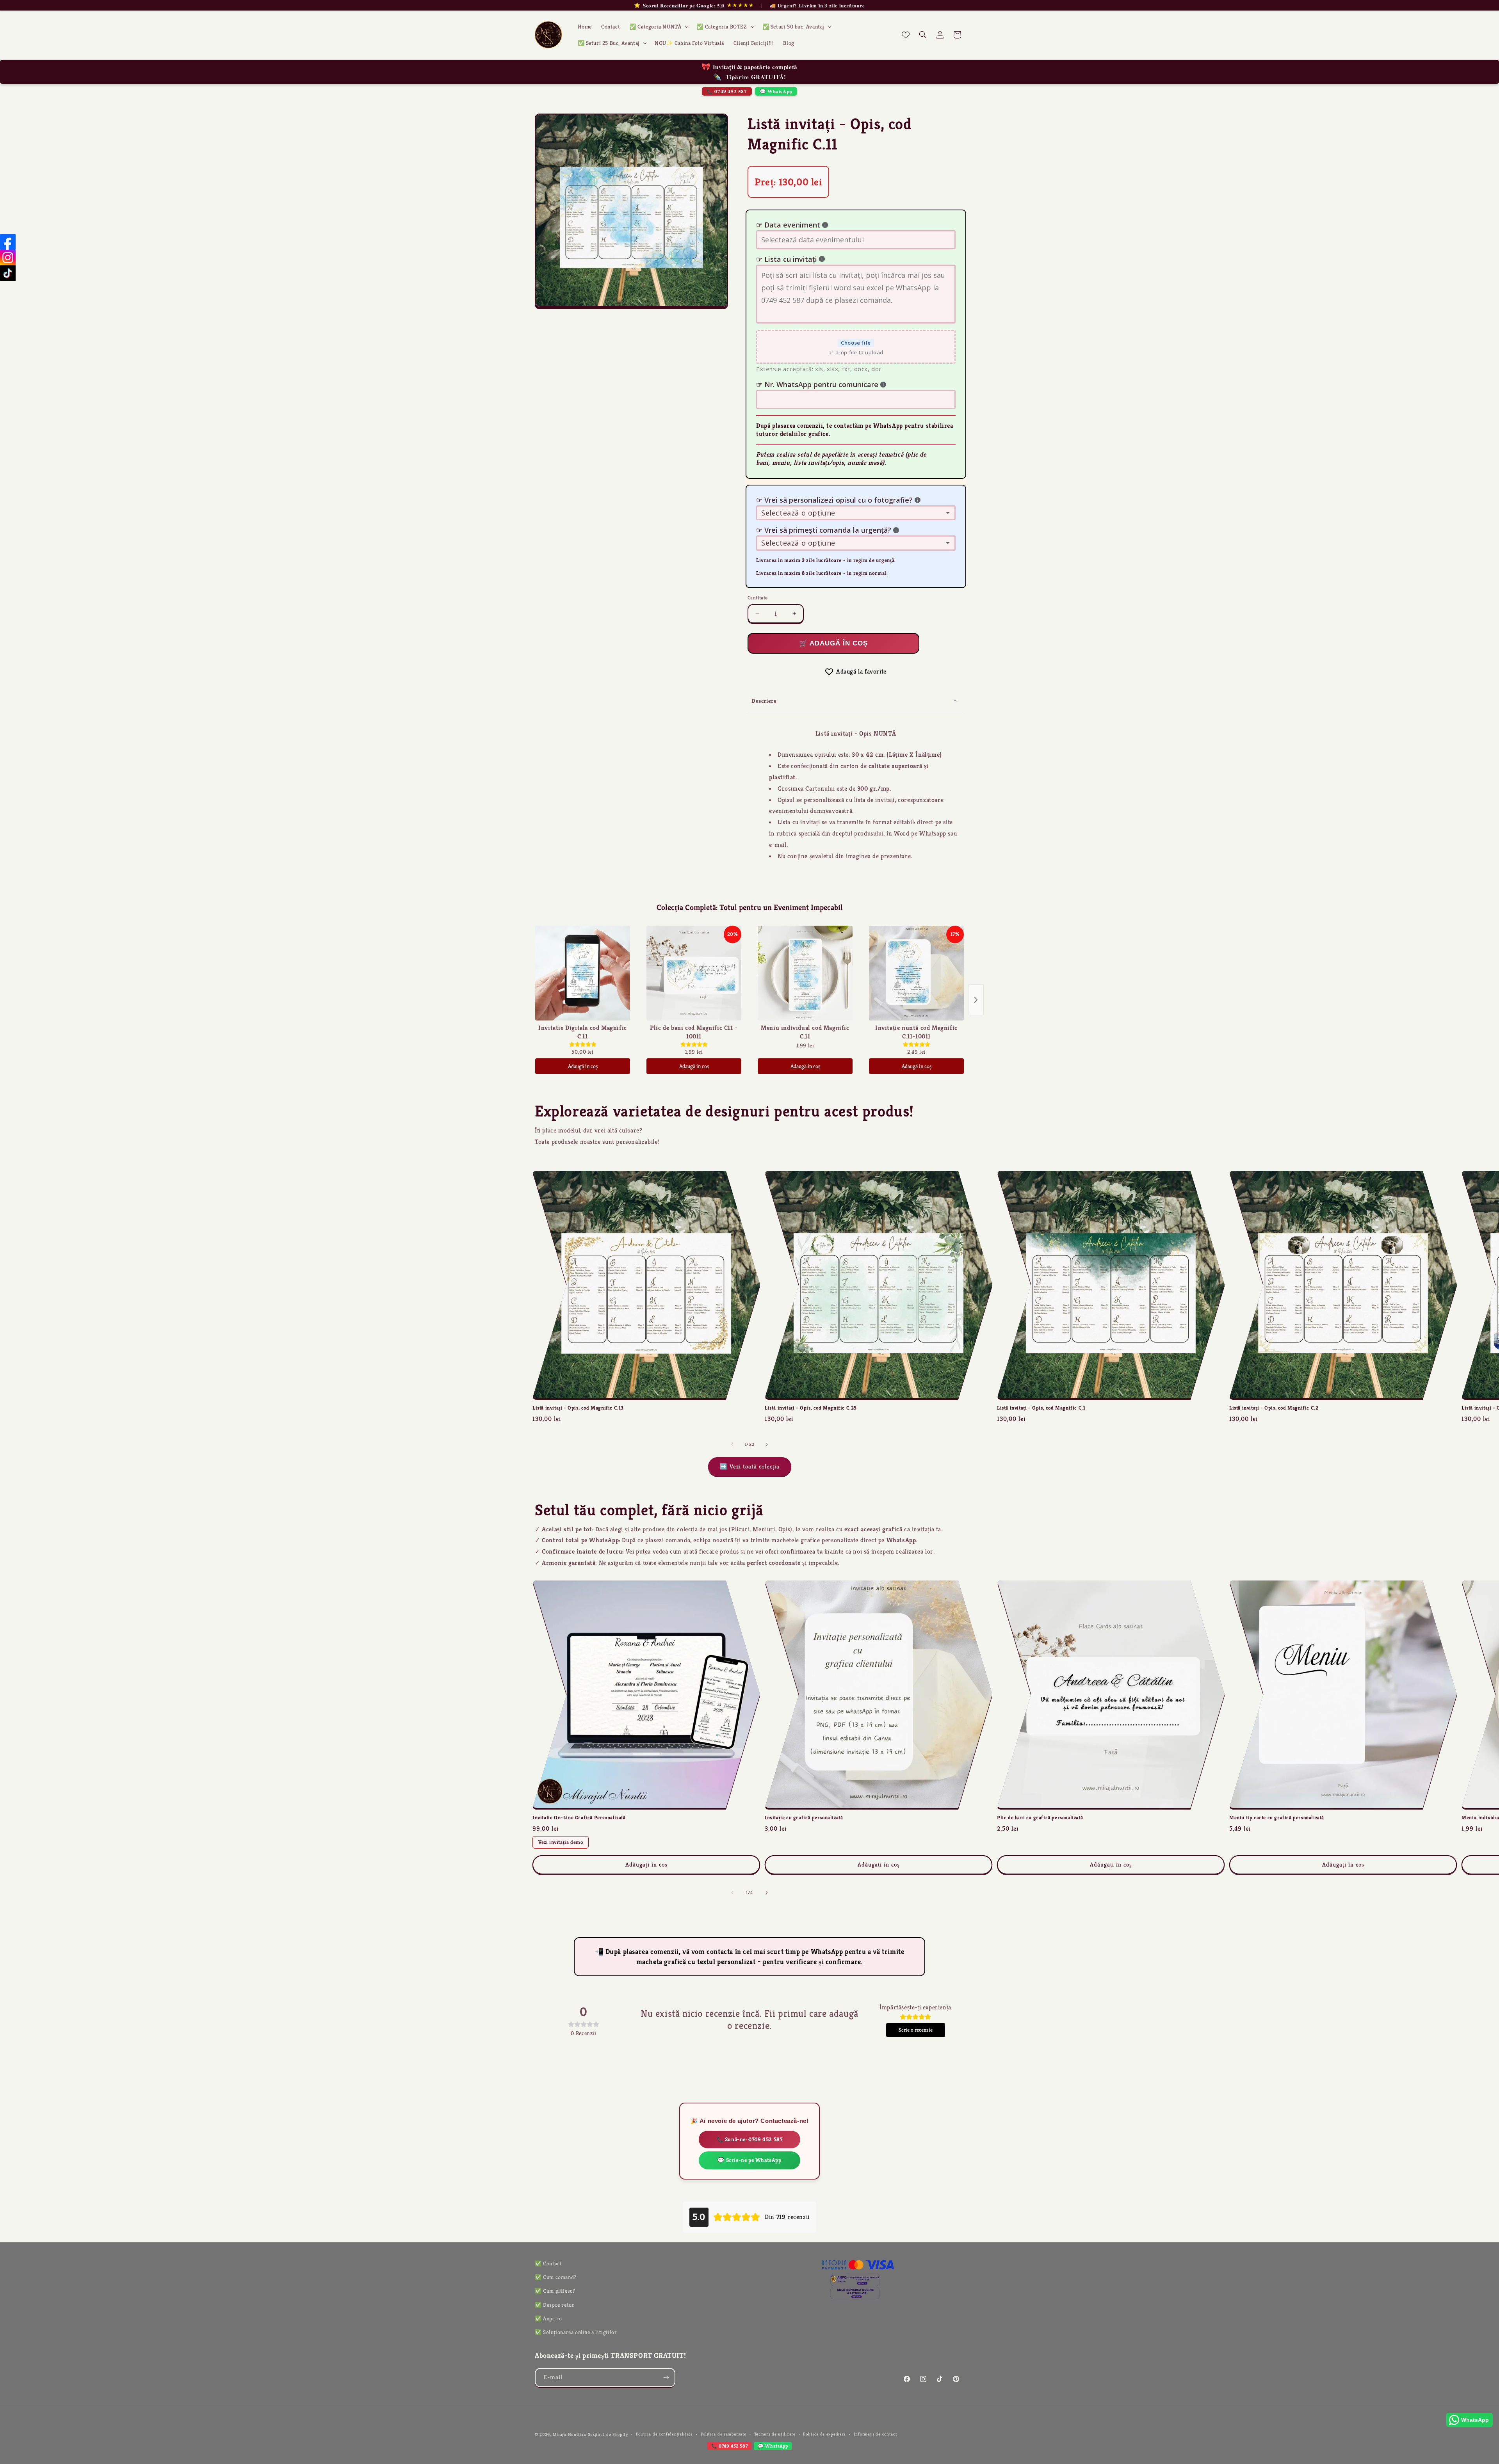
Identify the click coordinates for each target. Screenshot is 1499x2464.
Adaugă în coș (583, 1066)
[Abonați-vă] (666, 2378)
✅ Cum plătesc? (555, 2291)
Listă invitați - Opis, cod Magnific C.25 (811, 1408)
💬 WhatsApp (776, 91)
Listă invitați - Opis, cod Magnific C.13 (578, 1408)
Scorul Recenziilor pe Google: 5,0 (684, 5)
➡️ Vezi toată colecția (750, 1466)
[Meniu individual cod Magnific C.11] (805, 973)
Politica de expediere (824, 2434)
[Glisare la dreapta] (767, 1445)
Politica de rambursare (724, 2434)
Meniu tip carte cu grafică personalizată (1277, 1818)
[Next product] (976, 1000)
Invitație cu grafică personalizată (804, 1818)
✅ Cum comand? (556, 2277)
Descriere (764, 701)
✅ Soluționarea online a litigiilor (576, 2332)
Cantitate (758, 598)
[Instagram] (8, 258)
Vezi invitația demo (561, 1842)
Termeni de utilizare (775, 2434)
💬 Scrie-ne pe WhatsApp (749, 2160)
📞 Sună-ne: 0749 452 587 (750, 2139)
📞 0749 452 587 (727, 91)
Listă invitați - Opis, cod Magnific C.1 (1041, 1408)
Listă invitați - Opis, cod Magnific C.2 (1274, 1408)
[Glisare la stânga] (732, 1445)
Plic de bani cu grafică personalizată (1040, 1818)
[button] (658, 27)
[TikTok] (8, 273)
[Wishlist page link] (906, 35)
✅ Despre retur (555, 2305)
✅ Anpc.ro (548, 2318)
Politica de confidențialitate (664, 2434)
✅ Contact (548, 2263)
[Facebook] (8, 242)
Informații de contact (876, 2434)
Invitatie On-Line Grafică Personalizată (579, 1818)
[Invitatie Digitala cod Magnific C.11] (583, 973)
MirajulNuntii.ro (570, 2434)
